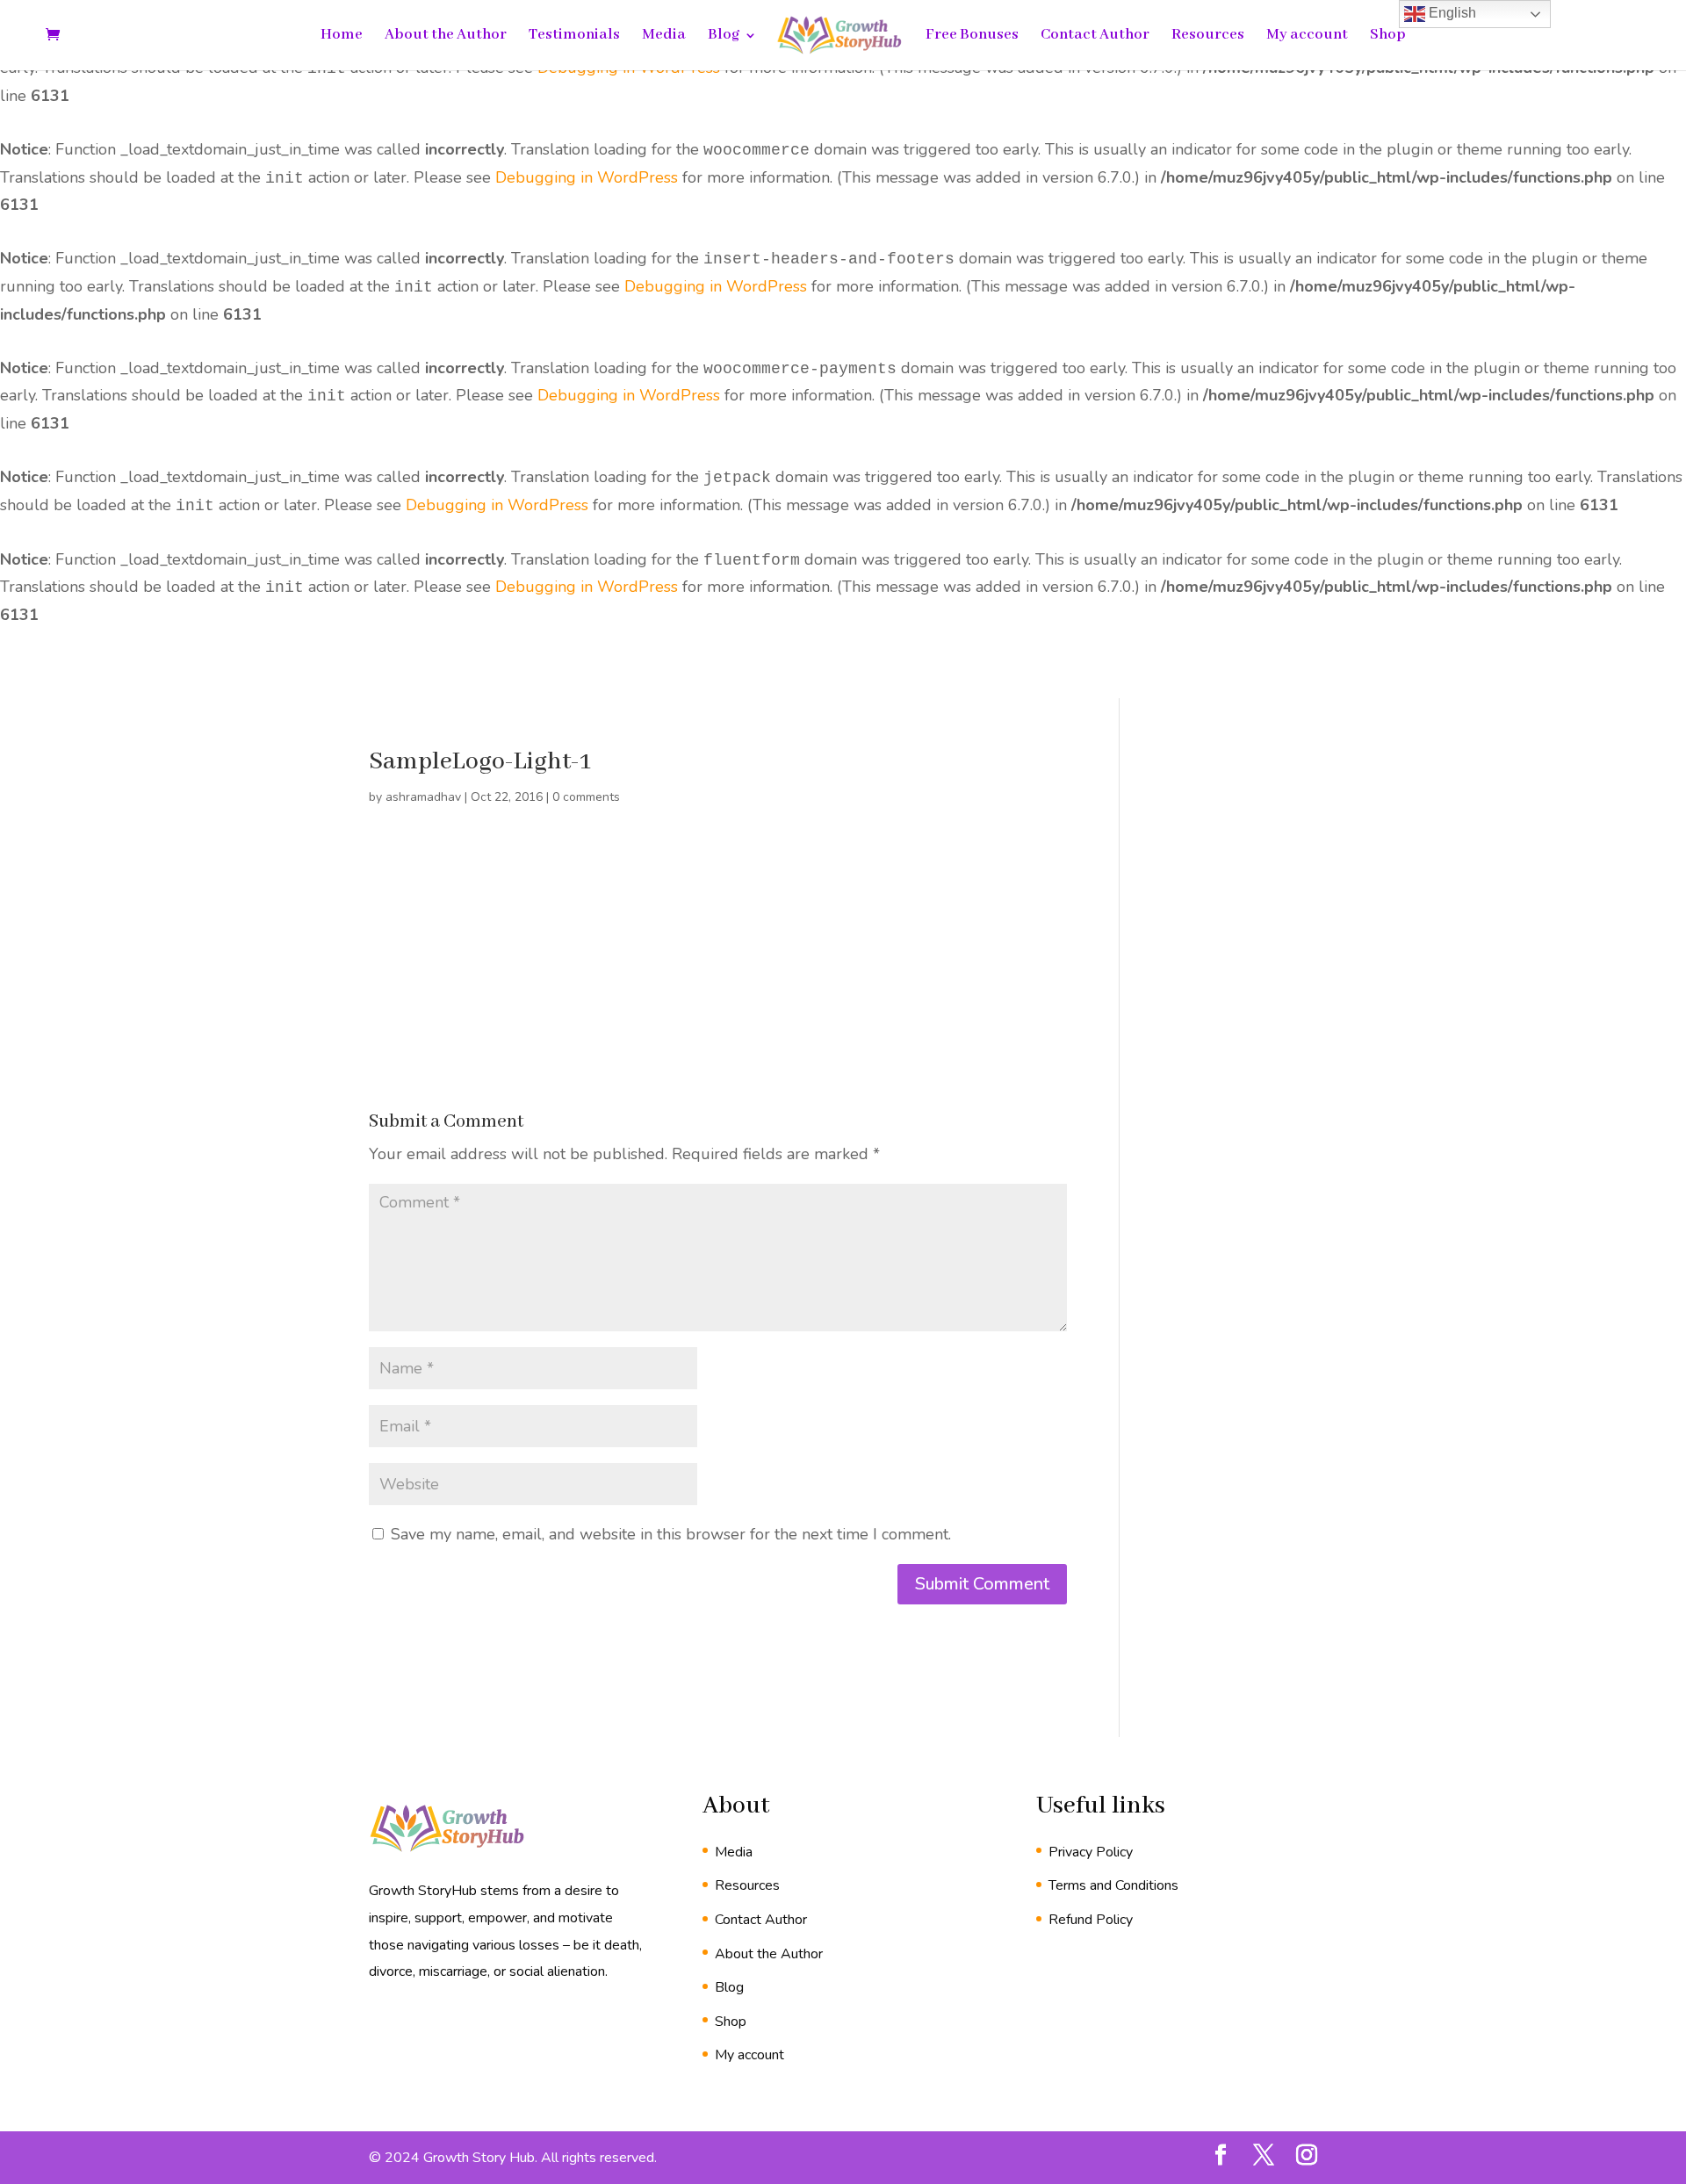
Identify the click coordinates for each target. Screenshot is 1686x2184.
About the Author (446, 36)
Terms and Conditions (1113, 1885)
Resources (1208, 36)
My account (1307, 36)
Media (664, 36)
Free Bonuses (972, 36)
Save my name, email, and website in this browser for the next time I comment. (671, 1534)
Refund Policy (1091, 1920)
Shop (1388, 36)
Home (342, 36)
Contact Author (1095, 36)
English (1451, 13)
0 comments (586, 797)
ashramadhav (423, 797)
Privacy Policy (1091, 1852)
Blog (724, 36)
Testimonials (574, 36)
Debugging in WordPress (587, 177)
